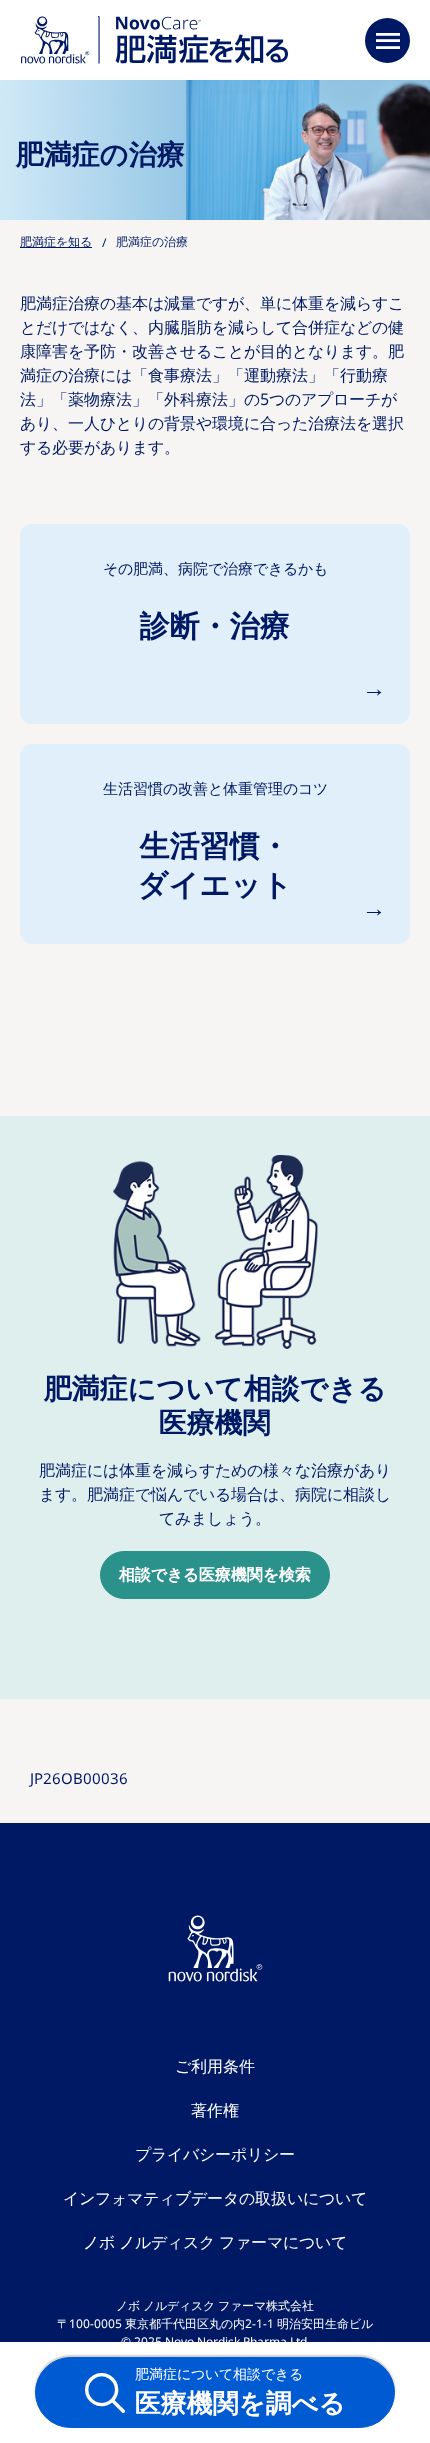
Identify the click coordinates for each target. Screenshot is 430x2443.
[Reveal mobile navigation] (387, 39)
